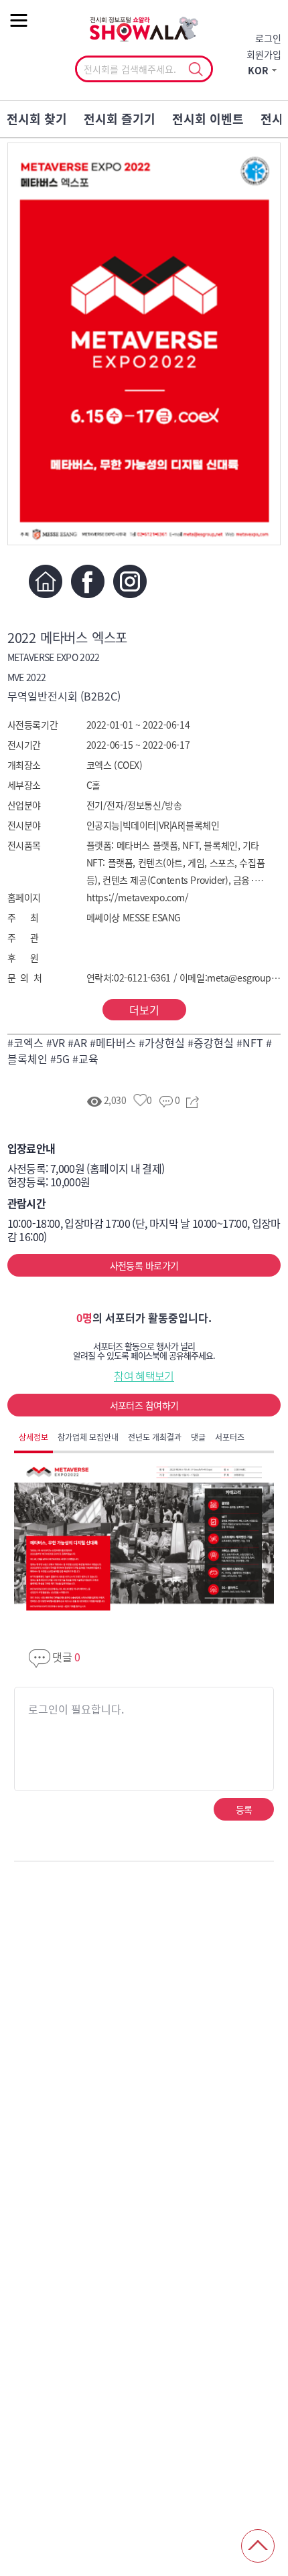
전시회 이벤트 (208, 119)
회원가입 (264, 54)
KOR (258, 70)
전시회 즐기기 (120, 119)
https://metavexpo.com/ (138, 897)
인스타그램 (130, 581)
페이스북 (88, 581)
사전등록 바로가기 (144, 1265)
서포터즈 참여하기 (144, 1405)
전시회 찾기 (37, 119)
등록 (244, 1809)
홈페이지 (46, 581)
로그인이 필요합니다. (76, 1709)
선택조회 (195, 70)
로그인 (268, 38)
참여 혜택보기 (144, 1376)
